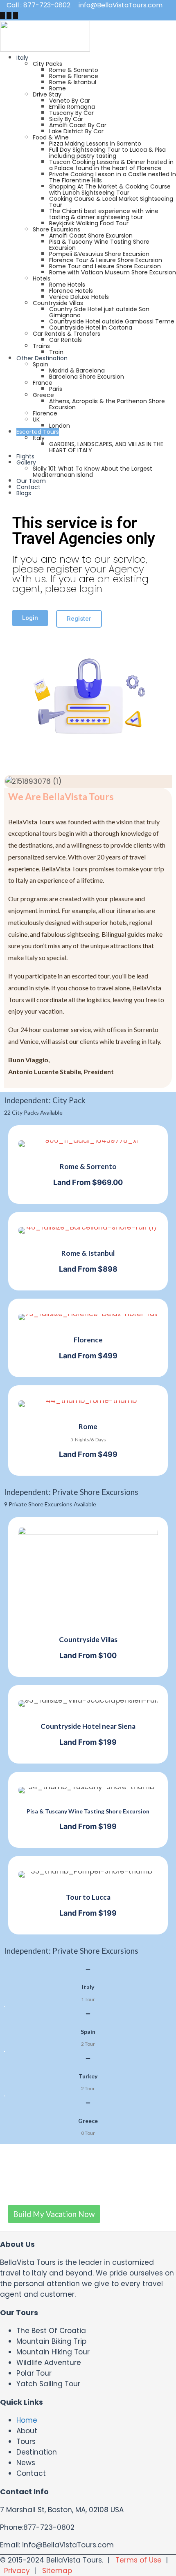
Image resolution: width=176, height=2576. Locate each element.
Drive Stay (47, 94)
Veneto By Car (70, 101)
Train (56, 352)
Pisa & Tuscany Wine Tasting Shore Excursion (99, 245)
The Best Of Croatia (51, 2331)
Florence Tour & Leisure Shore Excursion (106, 260)
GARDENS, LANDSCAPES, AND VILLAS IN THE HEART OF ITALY (106, 447)
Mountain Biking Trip (51, 2341)
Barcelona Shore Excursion (87, 377)
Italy (22, 58)
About (27, 2431)
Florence (45, 413)
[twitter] (9, 16)
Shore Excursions (56, 229)
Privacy (17, 2571)
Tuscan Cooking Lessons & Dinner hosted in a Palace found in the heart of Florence (111, 165)
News (26, 2463)
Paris (56, 389)
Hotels (42, 278)
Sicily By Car (66, 119)
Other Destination (42, 358)
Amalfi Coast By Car (78, 125)
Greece (43, 395)
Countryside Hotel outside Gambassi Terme (112, 321)
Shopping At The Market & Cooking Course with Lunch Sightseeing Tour (110, 190)
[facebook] (2, 16)
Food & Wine (51, 137)
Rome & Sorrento (74, 70)
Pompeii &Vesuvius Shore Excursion (99, 254)
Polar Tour (34, 2373)
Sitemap (57, 2571)
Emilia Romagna (72, 107)
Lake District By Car (76, 131)
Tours (26, 2441)
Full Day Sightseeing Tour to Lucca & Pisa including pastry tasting (107, 153)
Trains (41, 346)
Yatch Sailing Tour (48, 2384)
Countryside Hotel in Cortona (91, 328)
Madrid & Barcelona (77, 370)
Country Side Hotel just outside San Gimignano (99, 312)
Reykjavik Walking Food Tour (89, 223)
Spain (41, 364)
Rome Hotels (67, 285)
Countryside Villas (58, 303)
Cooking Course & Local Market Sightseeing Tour (111, 202)
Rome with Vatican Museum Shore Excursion (113, 272)
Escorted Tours (38, 432)
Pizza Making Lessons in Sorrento (95, 144)
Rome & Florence (74, 76)
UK (36, 420)
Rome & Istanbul (73, 82)
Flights (25, 456)
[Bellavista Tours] (45, 49)
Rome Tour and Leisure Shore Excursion (105, 266)
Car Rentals (65, 340)
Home (27, 2420)
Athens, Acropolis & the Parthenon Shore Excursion (107, 404)
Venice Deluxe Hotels (79, 297)
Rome (58, 88)
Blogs (24, 493)
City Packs (47, 64)
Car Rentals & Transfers (67, 334)
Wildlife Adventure (49, 2363)
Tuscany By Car (71, 113)
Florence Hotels (71, 291)
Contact (28, 487)
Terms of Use (139, 2560)
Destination (37, 2452)
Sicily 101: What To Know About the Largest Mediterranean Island (93, 472)
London (60, 426)
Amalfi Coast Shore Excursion (91, 236)
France (43, 383)
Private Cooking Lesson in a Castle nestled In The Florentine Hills (113, 177)
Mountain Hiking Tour (53, 2352)
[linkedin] (16, 16)
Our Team (31, 481)
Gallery (26, 462)
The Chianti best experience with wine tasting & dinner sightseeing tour (104, 214)
